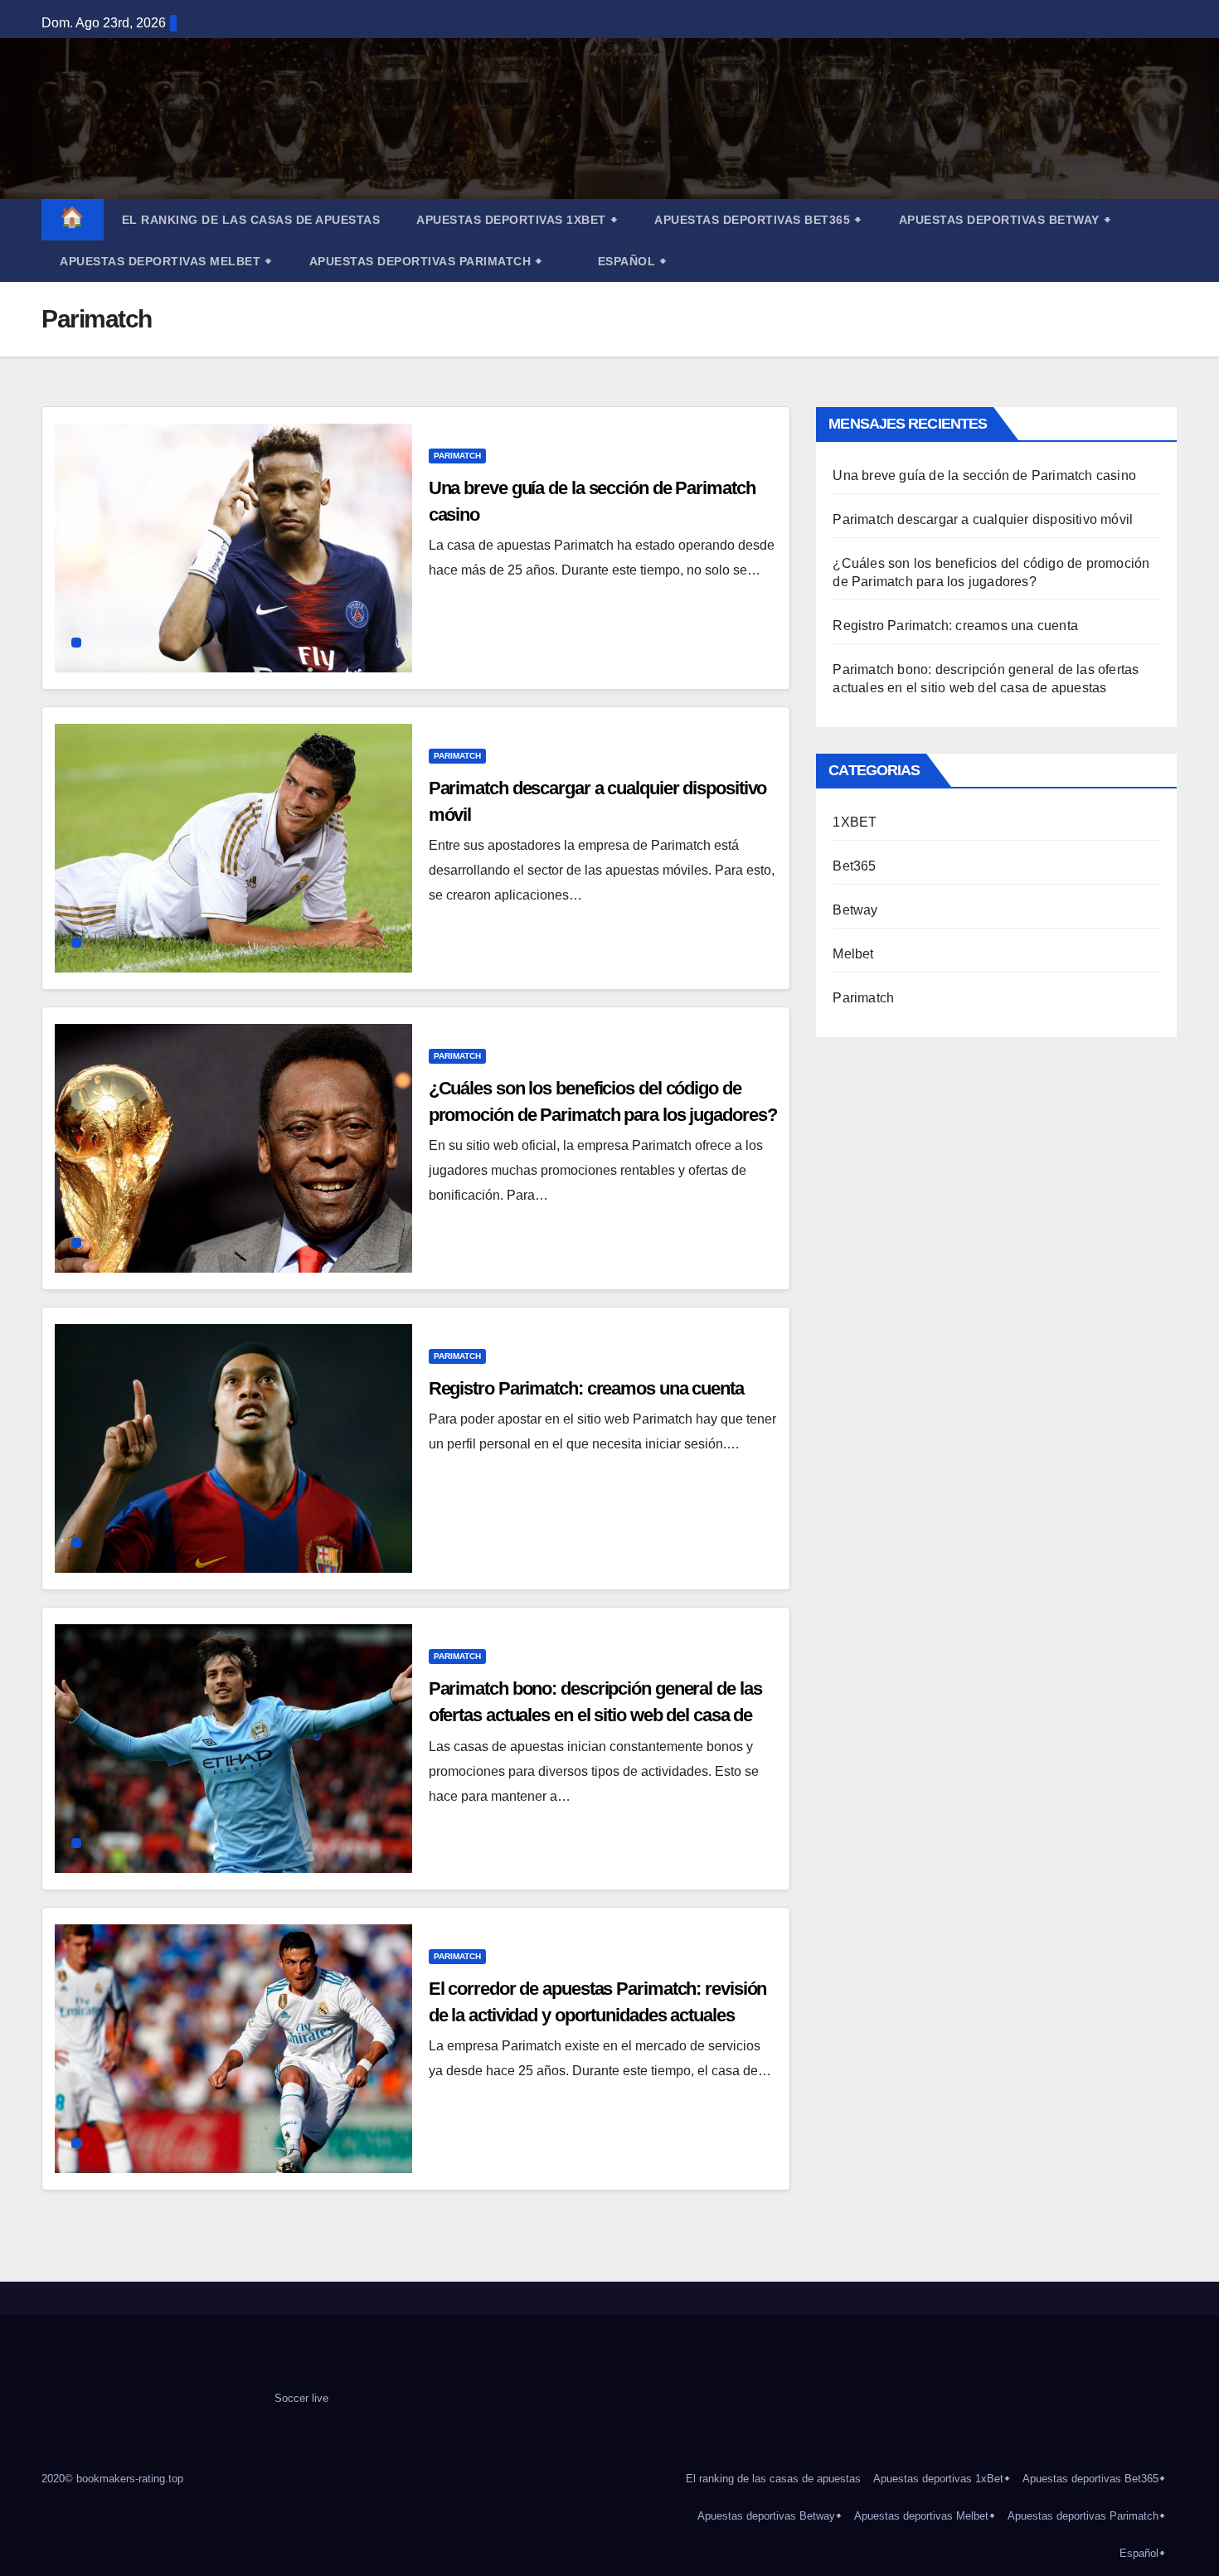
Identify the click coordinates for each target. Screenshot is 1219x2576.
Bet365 (854, 866)
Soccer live (301, 2398)
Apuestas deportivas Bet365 (758, 220)
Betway (855, 910)
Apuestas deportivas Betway (1005, 220)
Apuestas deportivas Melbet (166, 261)
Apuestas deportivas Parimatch (426, 261)
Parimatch (457, 456)
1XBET (855, 822)
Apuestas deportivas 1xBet (517, 220)
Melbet (853, 954)
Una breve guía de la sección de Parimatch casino (984, 475)
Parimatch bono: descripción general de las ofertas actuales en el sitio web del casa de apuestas (595, 1715)
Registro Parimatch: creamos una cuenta (586, 1388)
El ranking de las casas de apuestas (251, 220)
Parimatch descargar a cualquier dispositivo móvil (983, 519)
